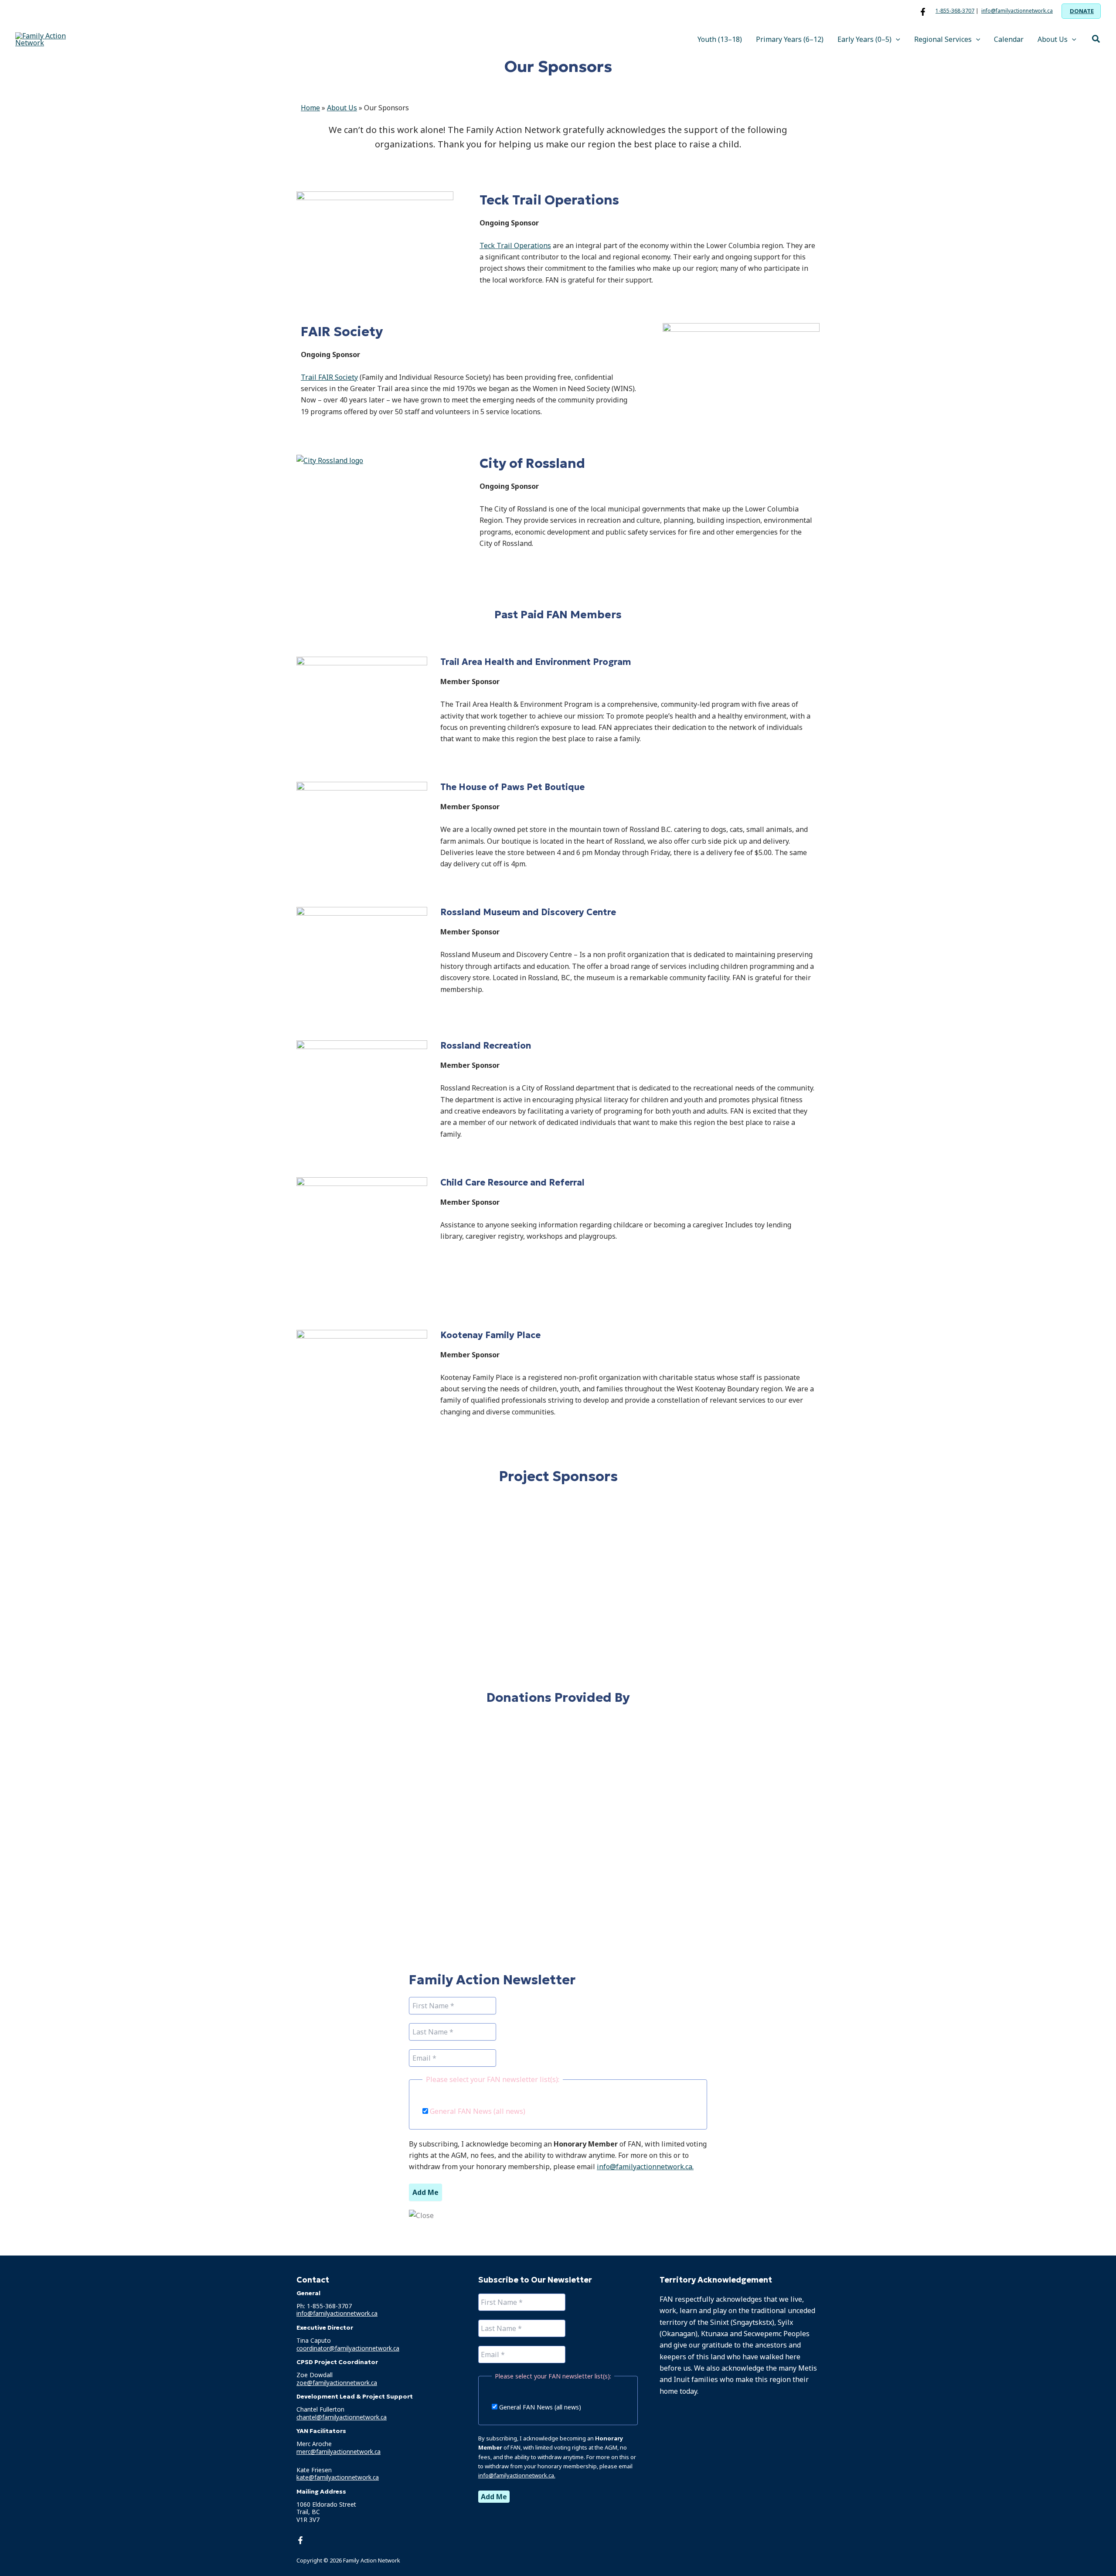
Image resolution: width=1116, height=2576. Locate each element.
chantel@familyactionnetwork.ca (342, 2417)
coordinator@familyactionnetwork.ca (348, 2348)
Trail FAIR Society (329, 377)
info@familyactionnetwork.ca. (645, 2167)
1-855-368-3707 (955, 11)
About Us (342, 108)
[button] (1081, 11)
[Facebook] (923, 12)
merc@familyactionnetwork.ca (339, 2452)
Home (310, 108)
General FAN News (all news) (477, 2111)
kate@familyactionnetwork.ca (338, 2477)
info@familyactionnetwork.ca (1017, 11)
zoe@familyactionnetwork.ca (337, 2383)
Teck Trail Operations (515, 245)
